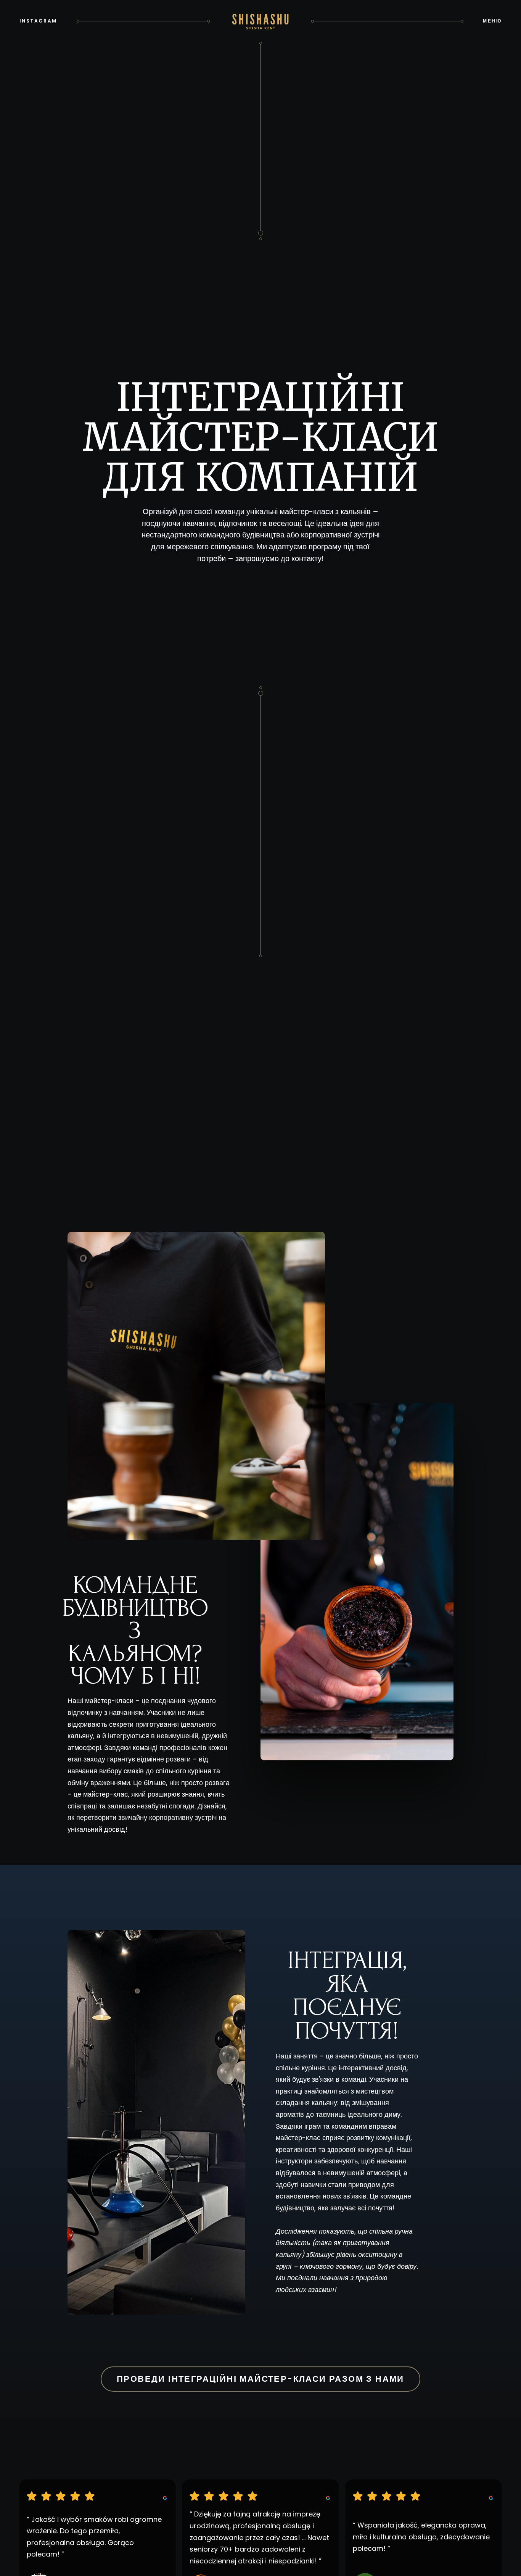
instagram (38, 21)
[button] (492, 21)
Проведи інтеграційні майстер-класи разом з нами (260, 2379)
